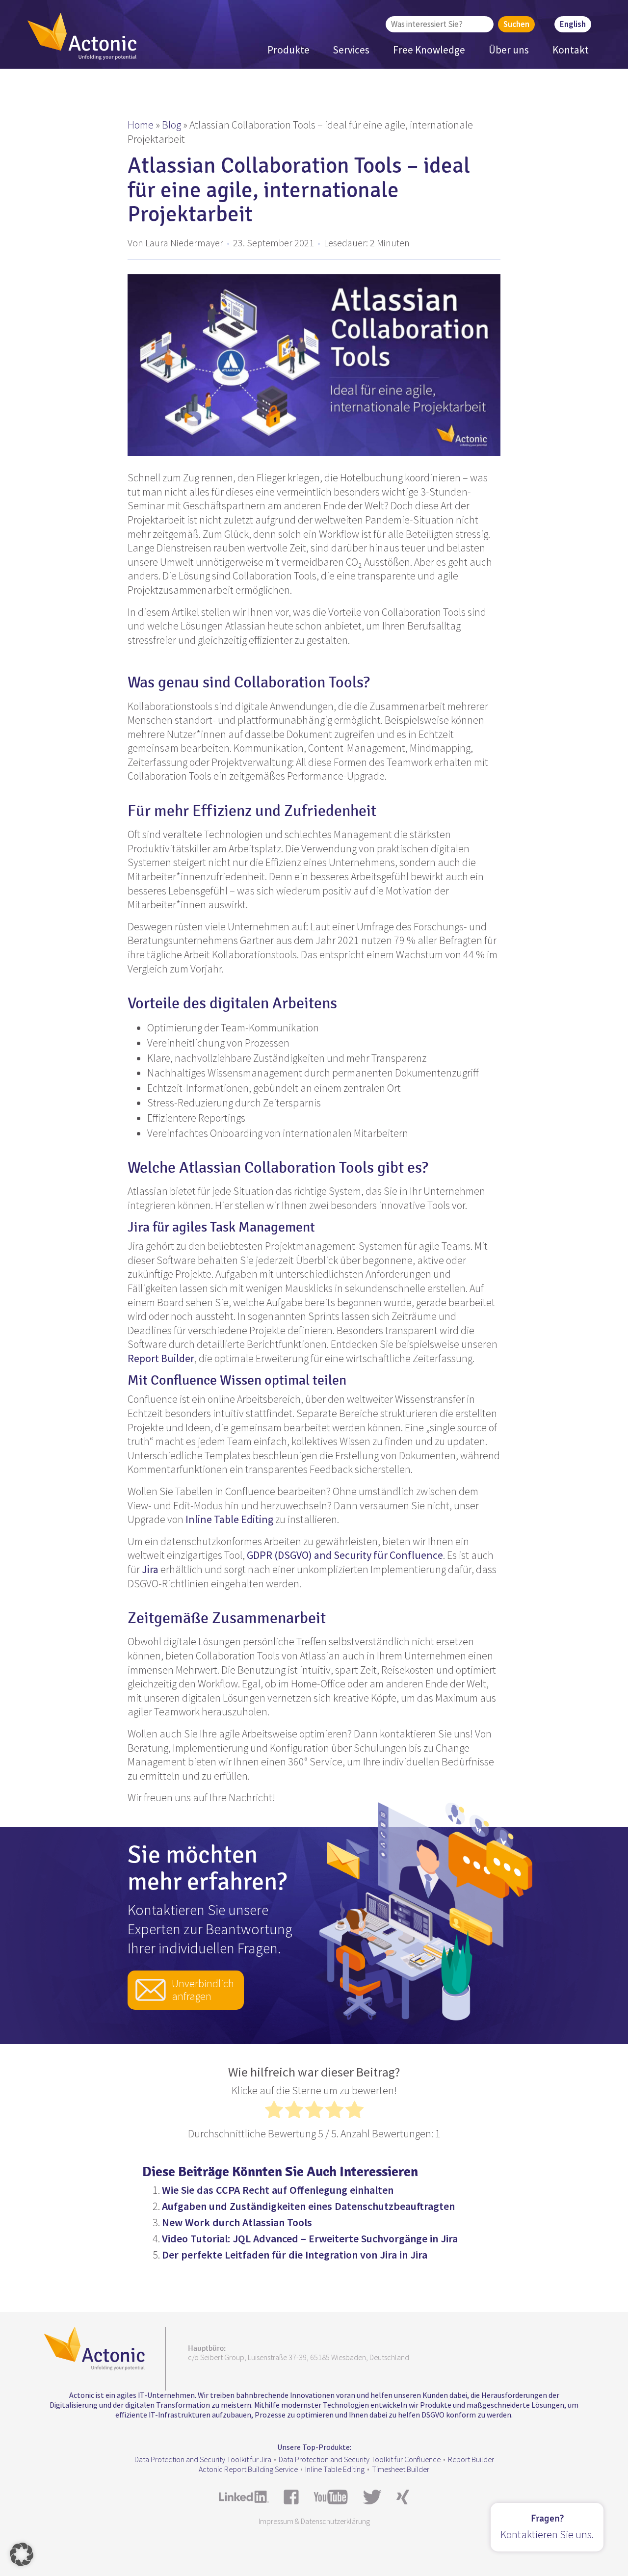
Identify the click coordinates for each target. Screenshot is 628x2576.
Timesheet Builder (401, 2469)
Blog (171, 125)
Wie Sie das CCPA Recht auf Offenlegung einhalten (278, 2190)
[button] (22, 2554)
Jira (150, 1569)
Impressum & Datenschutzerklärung (314, 2521)
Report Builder (161, 1358)
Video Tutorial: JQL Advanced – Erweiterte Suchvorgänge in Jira (310, 2238)
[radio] (274, 2112)
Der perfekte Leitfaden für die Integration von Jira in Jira (295, 2255)
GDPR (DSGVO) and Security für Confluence (344, 1555)
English (573, 24)
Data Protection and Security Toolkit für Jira (203, 2459)
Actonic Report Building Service (248, 2469)
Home (141, 125)
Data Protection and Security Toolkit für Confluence (360, 2459)
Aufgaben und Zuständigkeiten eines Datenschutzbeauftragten (308, 2206)
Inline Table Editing (228, 1519)
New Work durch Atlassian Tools (237, 2222)
